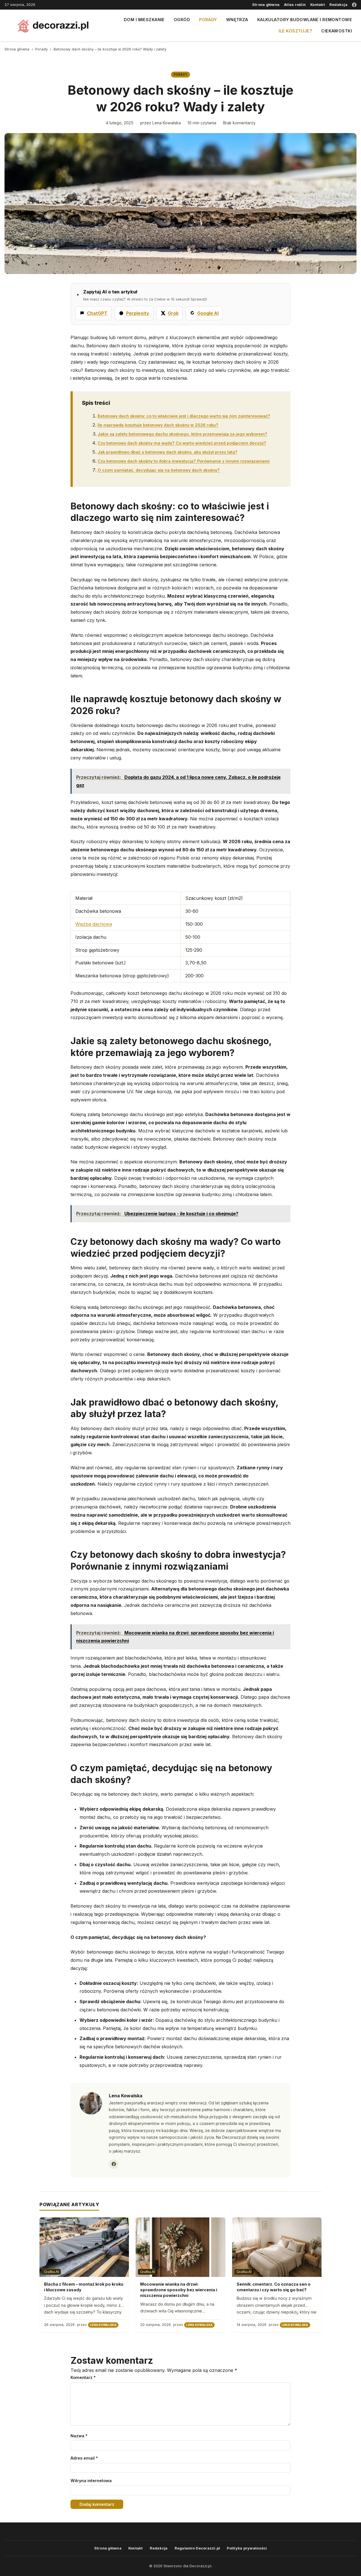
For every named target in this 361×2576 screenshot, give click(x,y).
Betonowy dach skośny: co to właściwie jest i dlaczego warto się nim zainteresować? (184, 416)
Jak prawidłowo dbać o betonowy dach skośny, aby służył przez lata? (168, 452)
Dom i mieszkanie (144, 20)
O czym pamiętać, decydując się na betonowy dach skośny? (159, 470)
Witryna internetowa (91, 2481)
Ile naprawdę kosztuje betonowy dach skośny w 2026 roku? (158, 425)
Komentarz (83, 2377)
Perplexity (138, 313)
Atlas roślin (295, 5)
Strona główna (266, 5)
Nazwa (79, 2436)
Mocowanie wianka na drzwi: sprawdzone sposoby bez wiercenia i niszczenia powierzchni (179, 2290)
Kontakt (318, 5)
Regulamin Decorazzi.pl (197, 2548)
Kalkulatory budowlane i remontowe (305, 20)
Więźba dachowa (94, 924)
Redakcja (338, 5)
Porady (208, 20)
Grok (173, 313)
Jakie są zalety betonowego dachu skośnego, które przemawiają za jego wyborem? (182, 434)
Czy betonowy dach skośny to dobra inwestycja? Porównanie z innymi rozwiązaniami (184, 461)
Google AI (208, 313)
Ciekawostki (337, 31)
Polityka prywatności (247, 2548)
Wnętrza (237, 20)
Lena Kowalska (167, 123)
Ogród (182, 20)
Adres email (84, 2458)
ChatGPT (97, 313)
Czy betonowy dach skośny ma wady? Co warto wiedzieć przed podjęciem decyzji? (182, 443)
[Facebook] (354, 5)
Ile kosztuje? (296, 31)
